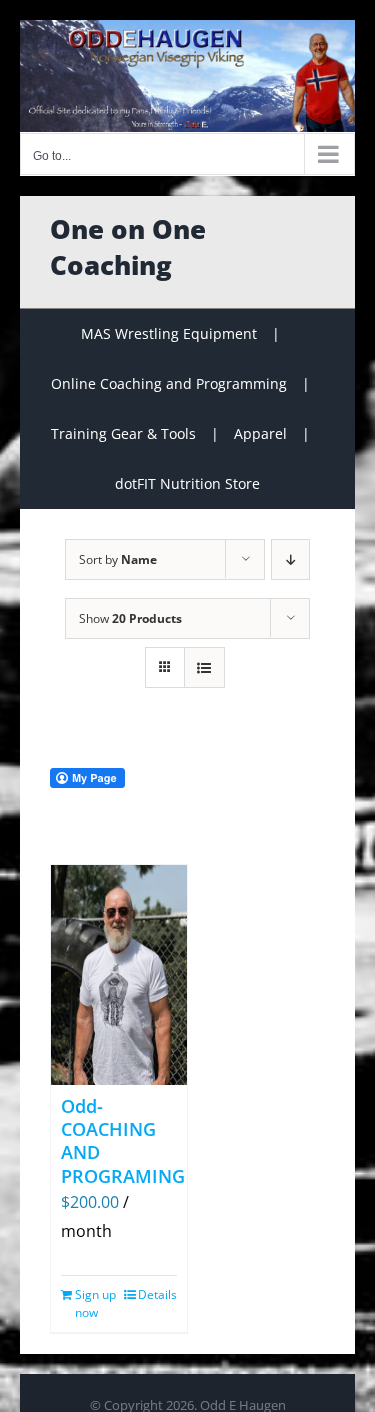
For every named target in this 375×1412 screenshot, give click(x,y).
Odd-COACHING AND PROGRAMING (123, 1141)
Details (157, 1294)
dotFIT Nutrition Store (187, 483)
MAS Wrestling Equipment (169, 333)
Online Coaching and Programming (169, 383)
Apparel (260, 433)
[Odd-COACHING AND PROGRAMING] (119, 975)
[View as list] (204, 667)
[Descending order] (290, 559)
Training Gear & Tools (123, 433)
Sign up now (95, 1303)
